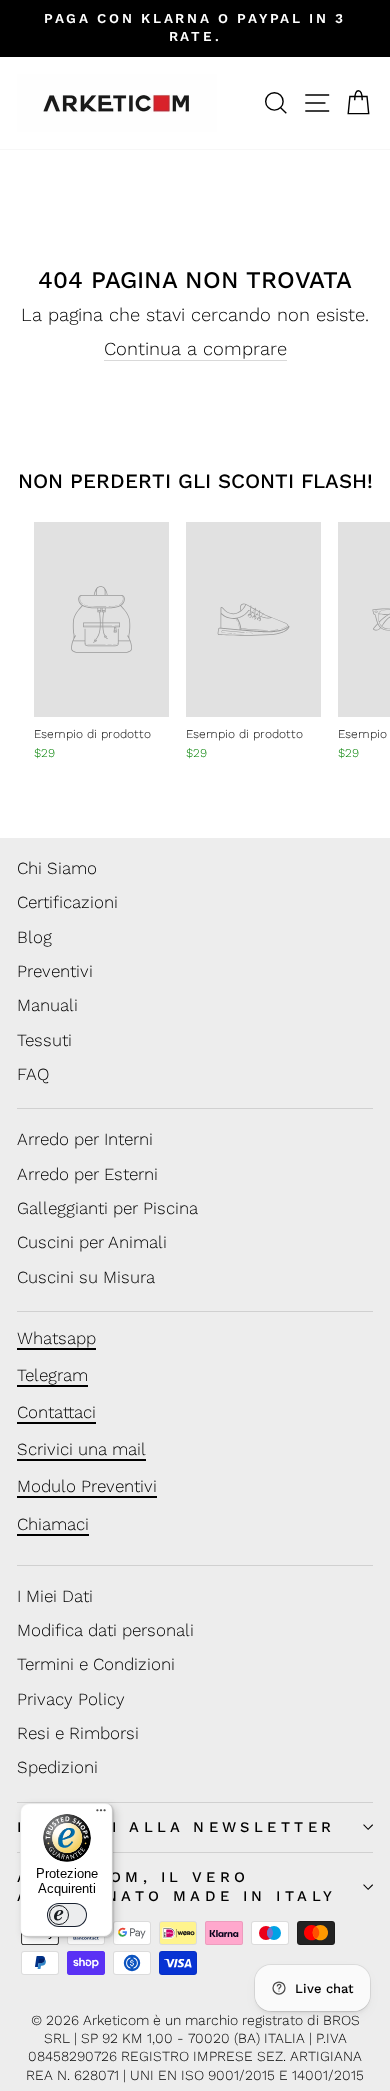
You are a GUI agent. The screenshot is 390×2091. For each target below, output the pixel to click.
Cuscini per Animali (92, 1242)
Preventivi (55, 971)
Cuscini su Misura (86, 1277)
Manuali (47, 1005)
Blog (34, 937)
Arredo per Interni (85, 1139)
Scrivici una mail (81, 1449)
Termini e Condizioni (96, 1664)
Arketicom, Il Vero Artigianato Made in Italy (176, 1886)
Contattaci (56, 1412)
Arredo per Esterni (87, 1174)
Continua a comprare (195, 348)
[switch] (67, 1915)
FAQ (33, 1074)
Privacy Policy (71, 1699)
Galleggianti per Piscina (107, 1208)
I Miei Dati (55, 1596)
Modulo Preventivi (87, 1486)
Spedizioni (57, 1767)
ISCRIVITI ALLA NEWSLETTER (176, 1827)
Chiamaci (53, 1524)
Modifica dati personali (105, 1630)
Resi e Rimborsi (78, 1733)
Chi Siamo (57, 868)
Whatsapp (56, 1338)
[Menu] (101, 1815)
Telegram (52, 1375)
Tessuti (44, 1040)
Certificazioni (67, 902)
